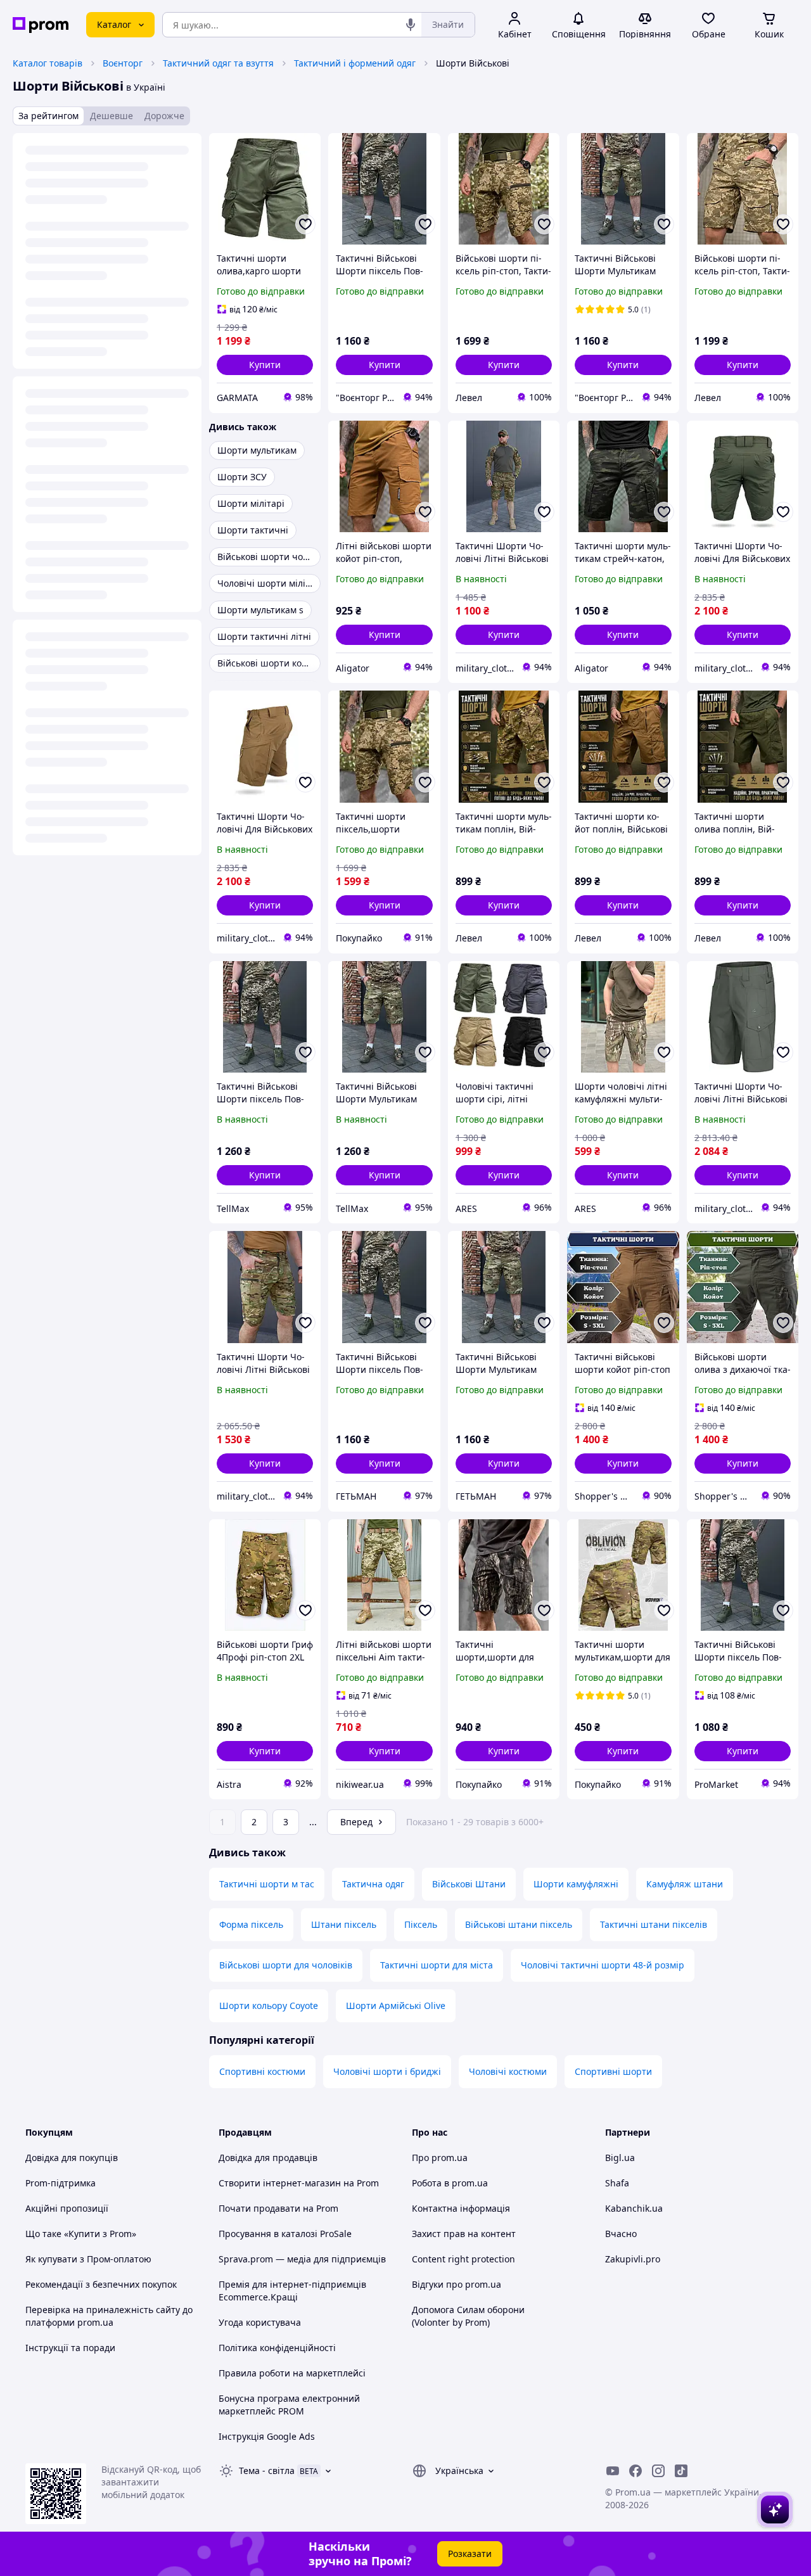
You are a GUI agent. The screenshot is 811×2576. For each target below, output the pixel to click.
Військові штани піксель (519, 1924)
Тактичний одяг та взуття (218, 63)
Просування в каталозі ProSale (285, 2234)
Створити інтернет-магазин (280, 2183)
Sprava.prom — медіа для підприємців (302, 2259)
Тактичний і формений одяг (355, 63)
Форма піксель (251, 1924)
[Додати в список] (305, 224)
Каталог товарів (48, 63)
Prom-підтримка (61, 2183)
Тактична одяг (373, 1884)
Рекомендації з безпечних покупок (101, 2284)
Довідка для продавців (268, 2158)
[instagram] (658, 2471)
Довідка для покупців (72, 2158)
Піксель (421, 1924)
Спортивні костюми (262, 2071)
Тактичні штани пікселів (654, 1924)
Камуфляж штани (685, 1884)
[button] (265, 365)
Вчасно (621, 2234)
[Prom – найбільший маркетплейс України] (41, 25)
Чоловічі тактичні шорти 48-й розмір (603, 1965)
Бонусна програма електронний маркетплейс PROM (289, 2405)
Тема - (267, 2471)
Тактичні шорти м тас (267, 1884)
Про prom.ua (440, 2158)
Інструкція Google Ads (267, 2436)
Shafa (617, 2183)
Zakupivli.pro (633, 2259)
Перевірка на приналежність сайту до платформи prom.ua (109, 2316)
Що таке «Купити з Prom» (81, 2234)
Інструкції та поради (70, 2348)
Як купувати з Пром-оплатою (88, 2259)
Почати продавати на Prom (278, 2208)
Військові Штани (469, 1884)
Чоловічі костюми (508, 2071)
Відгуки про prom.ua (457, 2284)
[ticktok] (681, 2471)
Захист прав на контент (464, 2234)
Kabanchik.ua (634, 2208)
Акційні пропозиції (67, 2208)
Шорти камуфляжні (576, 1884)
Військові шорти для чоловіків (286, 1965)
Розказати (470, 2554)
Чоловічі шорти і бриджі (387, 2071)
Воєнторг (123, 63)
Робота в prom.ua (450, 2183)
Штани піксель (344, 1924)
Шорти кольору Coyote (269, 2005)
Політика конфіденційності (277, 2348)
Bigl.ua (620, 2158)
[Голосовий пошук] (411, 25)
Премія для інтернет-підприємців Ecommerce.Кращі (292, 2291)
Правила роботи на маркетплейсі (292, 2373)
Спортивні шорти (613, 2071)
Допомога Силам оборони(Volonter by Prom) (468, 2316)
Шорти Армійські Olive (396, 2005)
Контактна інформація (461, 2208)
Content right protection (463, 2259)
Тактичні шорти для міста (437, 1965)
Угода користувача (260, 2322)
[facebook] (635, 2471)
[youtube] (613, 2471)
